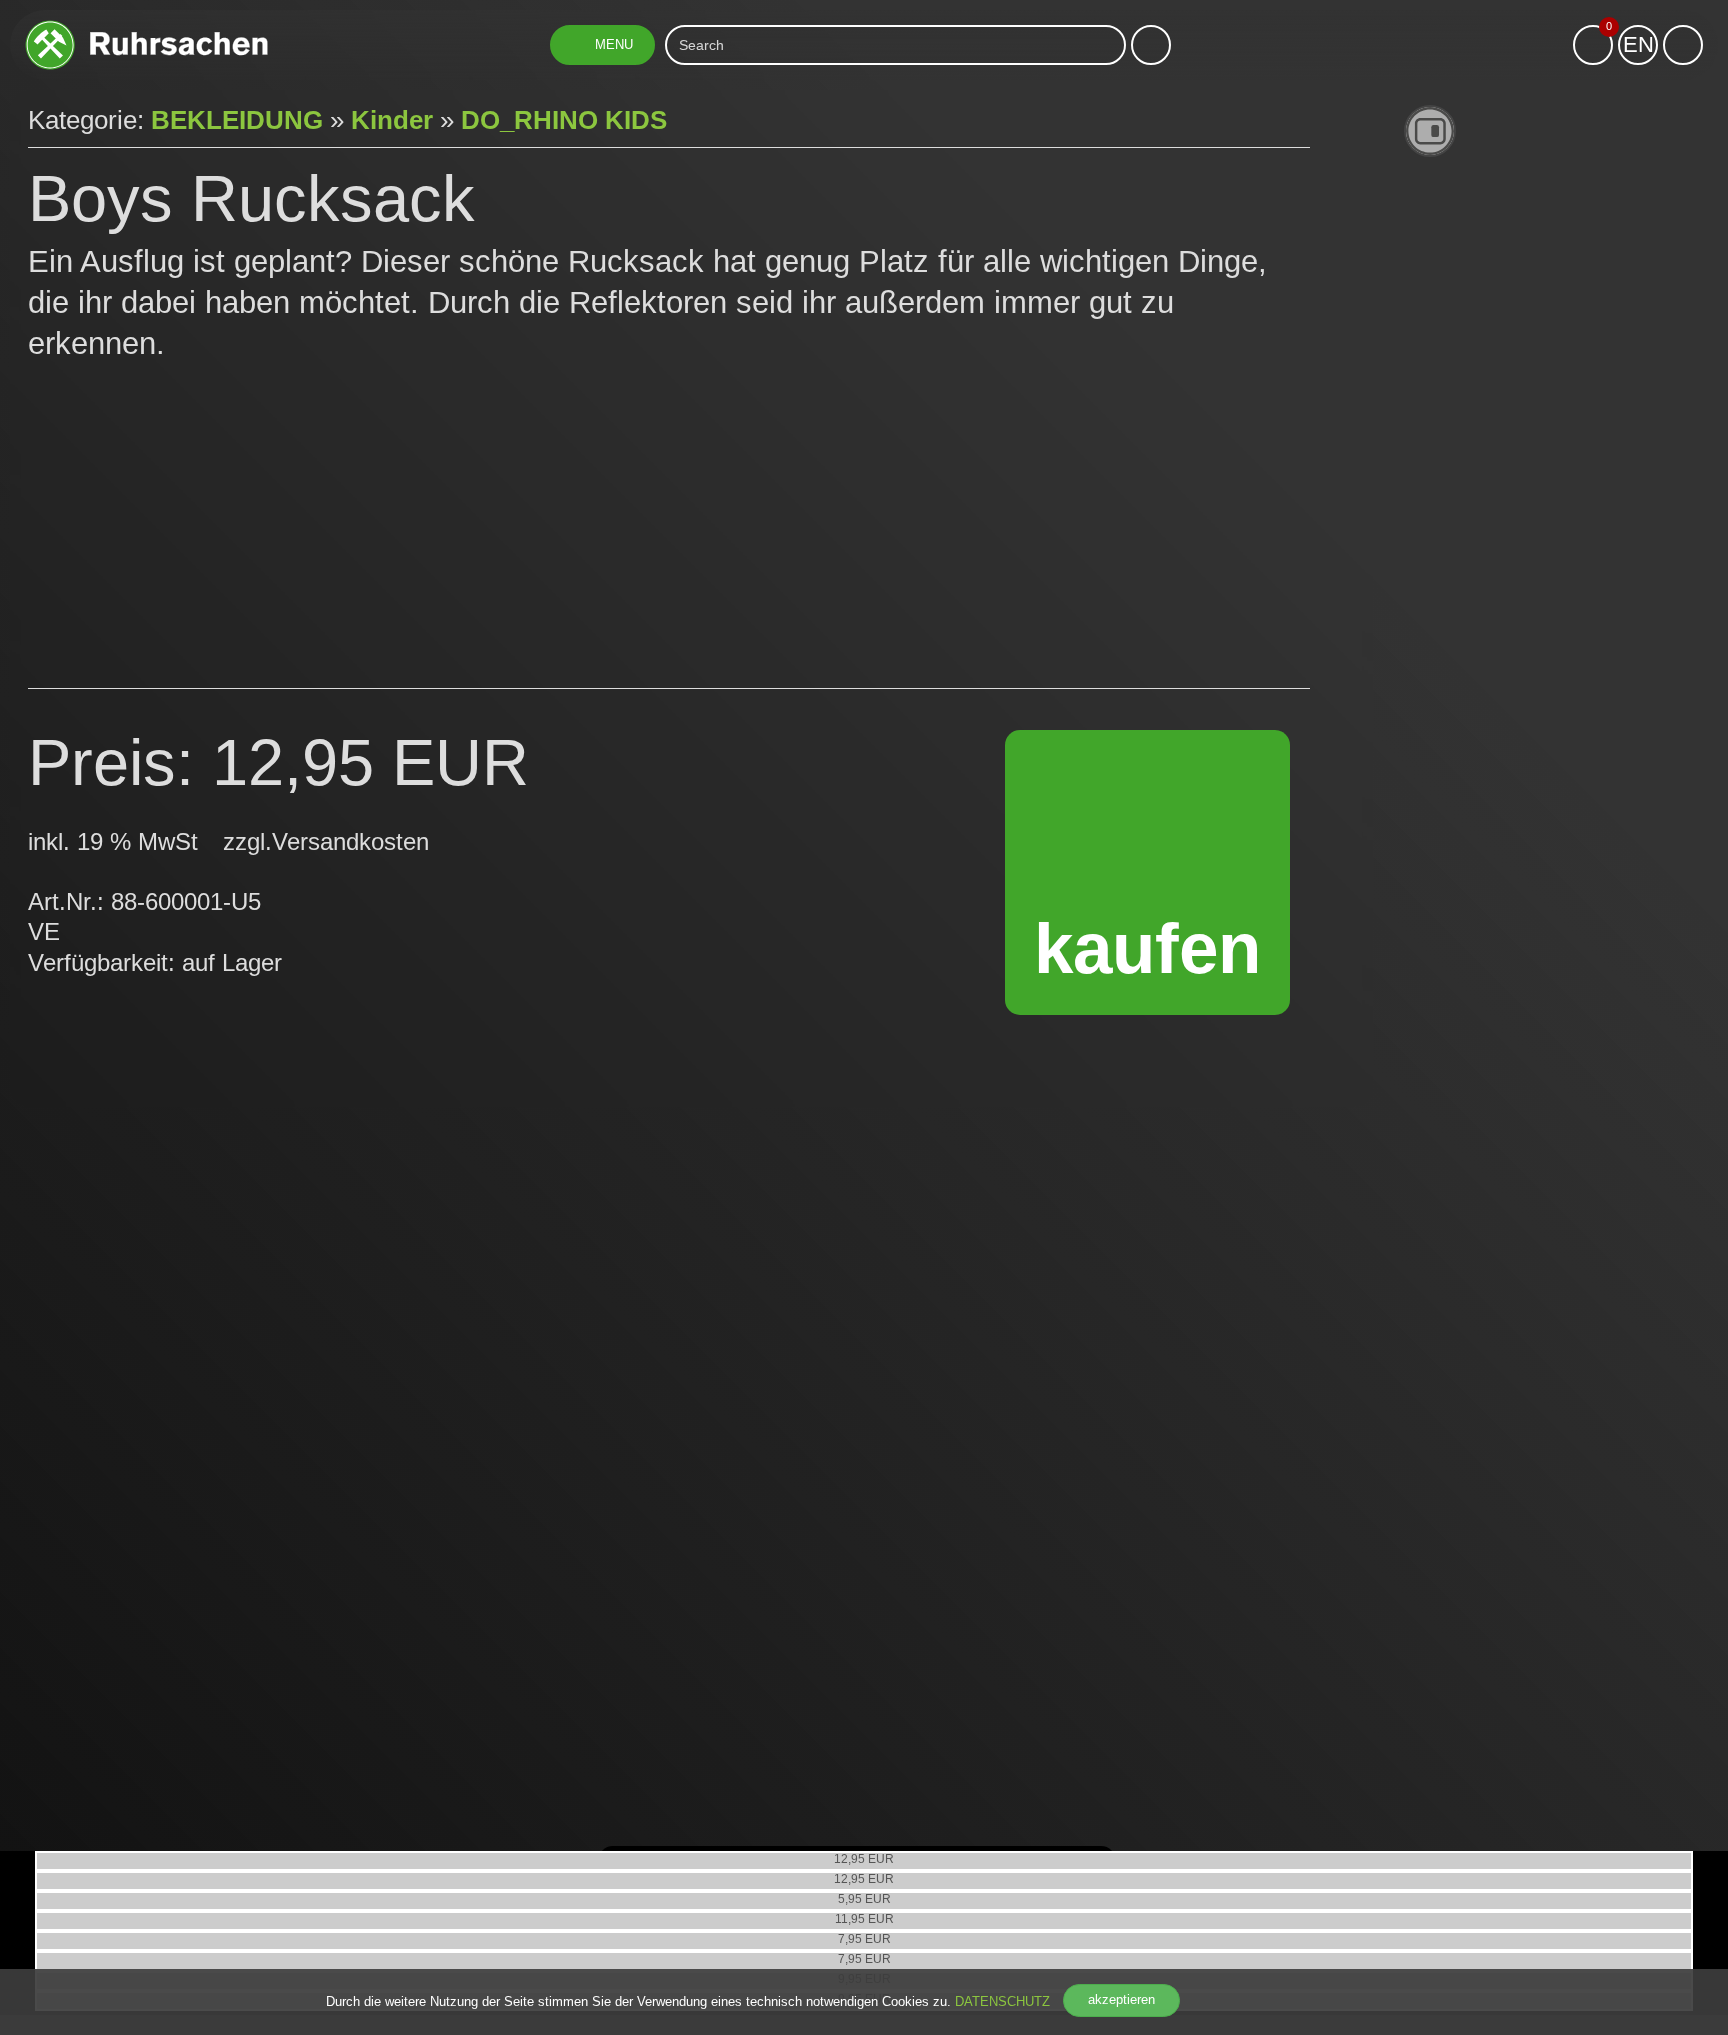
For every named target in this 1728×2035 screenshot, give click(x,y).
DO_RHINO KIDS (564, 120)
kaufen (1147, 948)
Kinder (392, 120)
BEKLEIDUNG (237, 120)
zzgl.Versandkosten (326, 841)
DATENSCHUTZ (1002, 2001)
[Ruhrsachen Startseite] (146, 27)
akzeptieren (1121, 1999)
